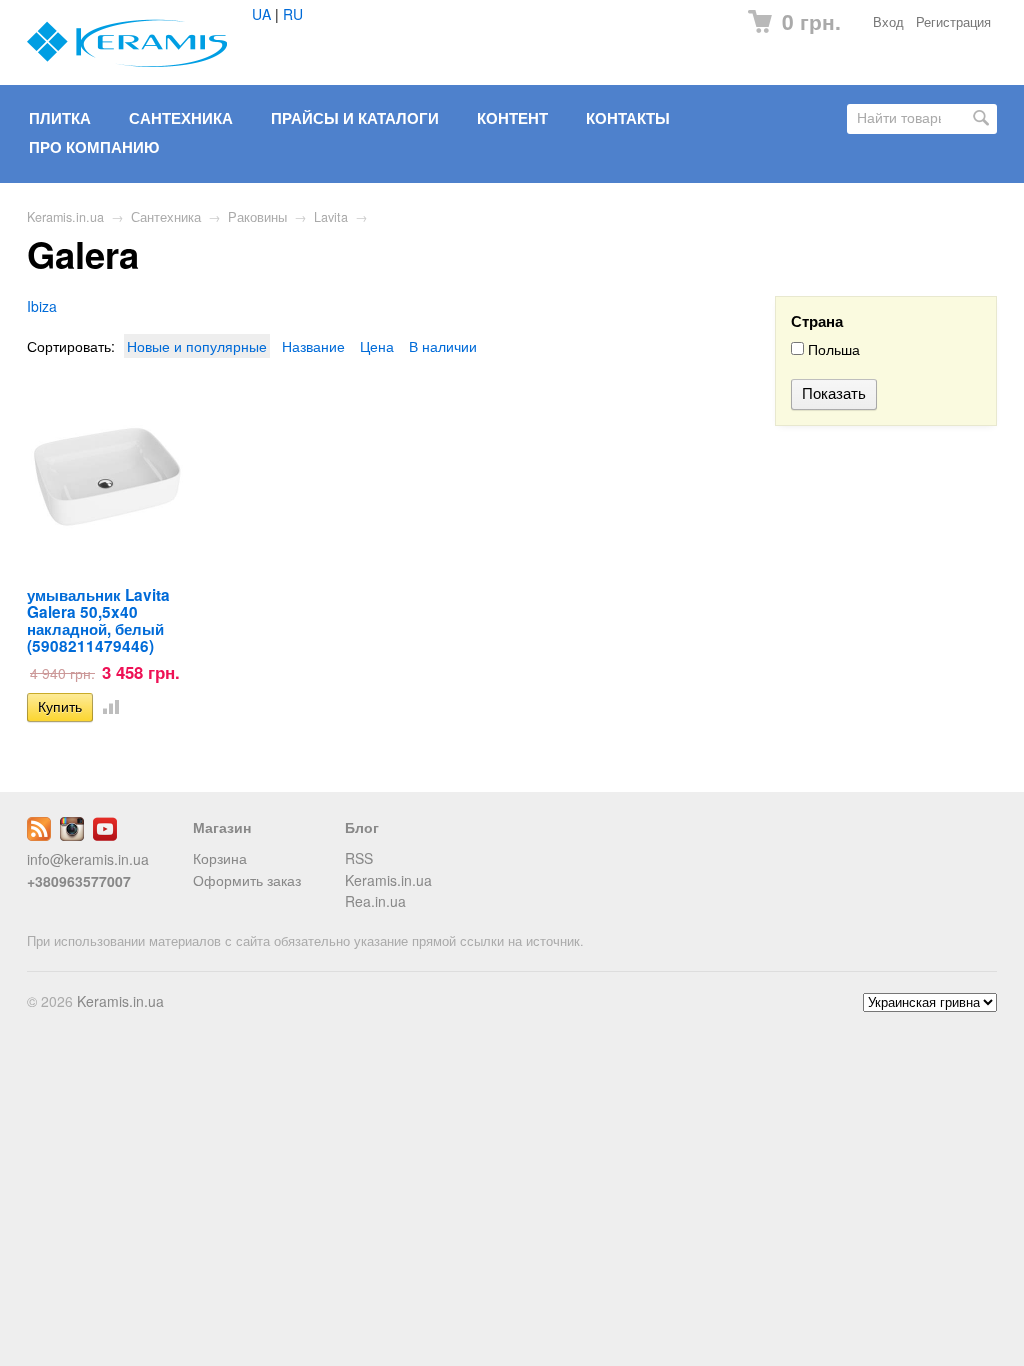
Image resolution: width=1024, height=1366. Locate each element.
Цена (377, 346)
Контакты (628, 118)
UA (261, 14)
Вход (888, 22)
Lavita (331, 217)
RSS (359, 858)
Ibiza (42, 306)
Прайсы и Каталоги (355, 118)
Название (313, 346)
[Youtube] (105, 835)
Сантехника (181, 118)
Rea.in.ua (375, 901)
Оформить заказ (247, 880)
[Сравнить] (107, 706)
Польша (832, 349)
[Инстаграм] (72, 835)
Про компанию (94, 147)
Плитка (60, 118)
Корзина (220, 858)
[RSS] (39, 835)
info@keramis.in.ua (88, 859)
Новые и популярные (197, 346)
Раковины (257, 217)
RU (293, 14)
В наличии (443, 346)
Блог (362, 827)
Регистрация (953, 22)
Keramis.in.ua (65, 217)
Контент (512, 118)
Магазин (222, 827)
